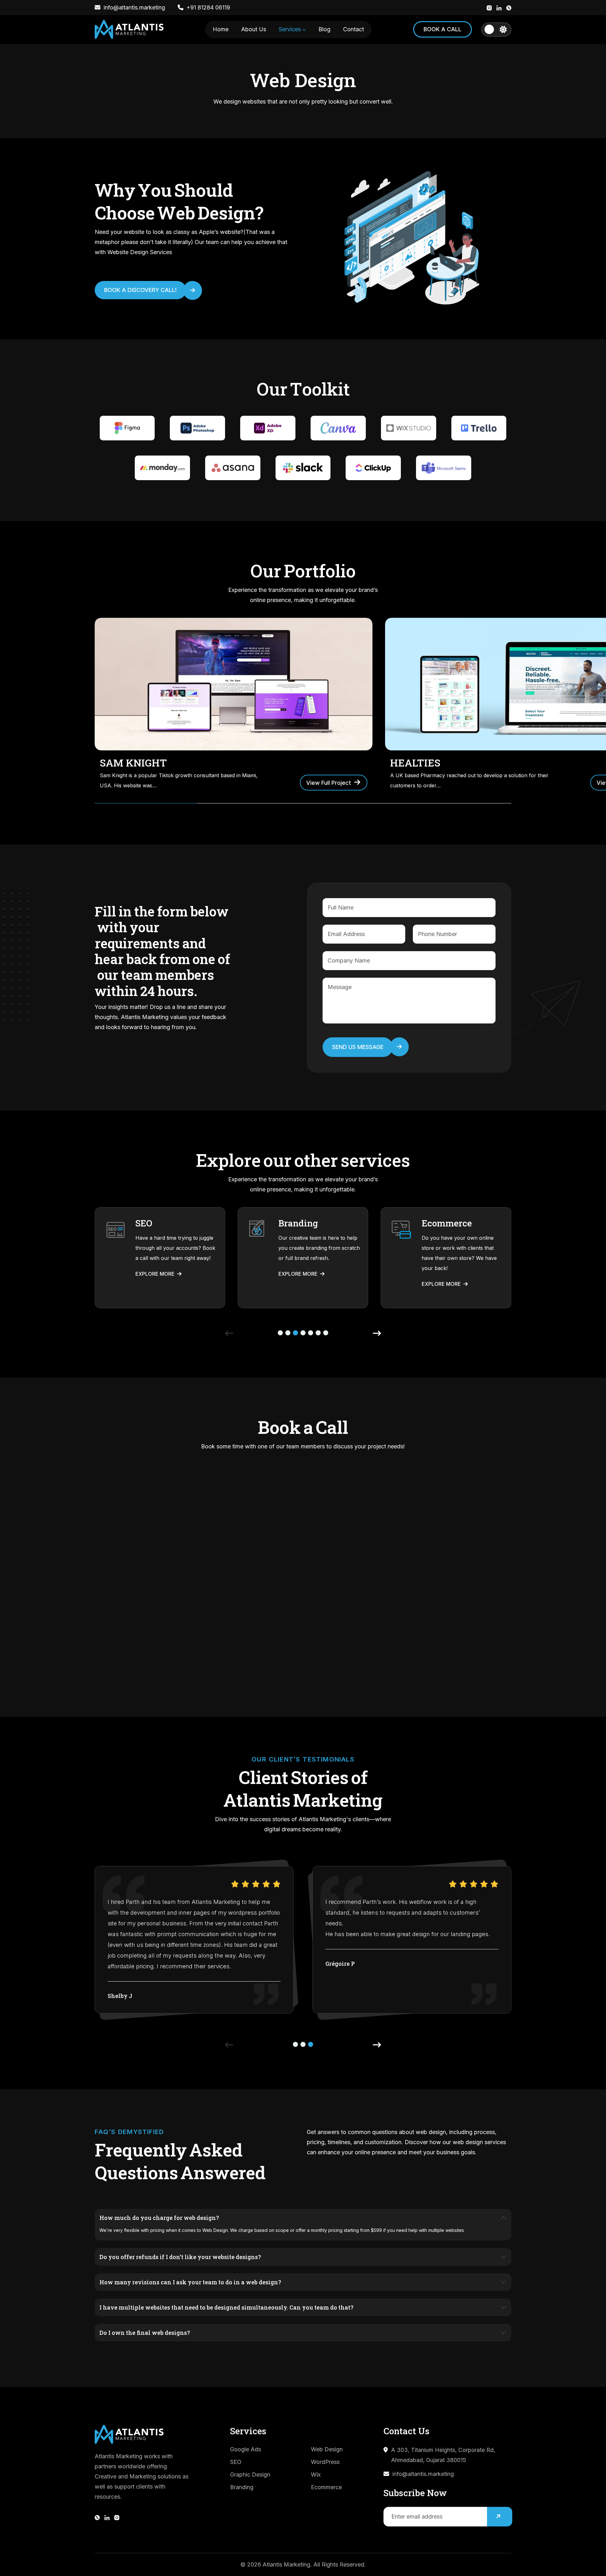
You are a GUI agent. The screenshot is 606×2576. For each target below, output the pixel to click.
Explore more (156, 1274)
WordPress (325, 2462)
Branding (242, 2487)
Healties (415, 763)
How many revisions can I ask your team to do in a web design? (190, 2282)
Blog (324, 29)
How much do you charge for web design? (159, 2218)
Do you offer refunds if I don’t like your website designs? (180, 2257)
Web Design (327, 2449)
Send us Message (358, 1047)
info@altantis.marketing (423, 2474)
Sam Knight (133, 763)
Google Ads (246, 2449)
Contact (353, 29)
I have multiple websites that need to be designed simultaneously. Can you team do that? (226, 2307)
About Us (254, 29)
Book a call (443, 29)
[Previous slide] (229, 1333)
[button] (280, 1333)
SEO (236, 2462)
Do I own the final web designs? (145, 2333)
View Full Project (329, 783)
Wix (316, 2475)
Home (221, 29)
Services (291, 29)
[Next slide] (377, 1333)
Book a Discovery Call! (140, 290)
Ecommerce (326, 2487)
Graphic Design (250, 2475)
